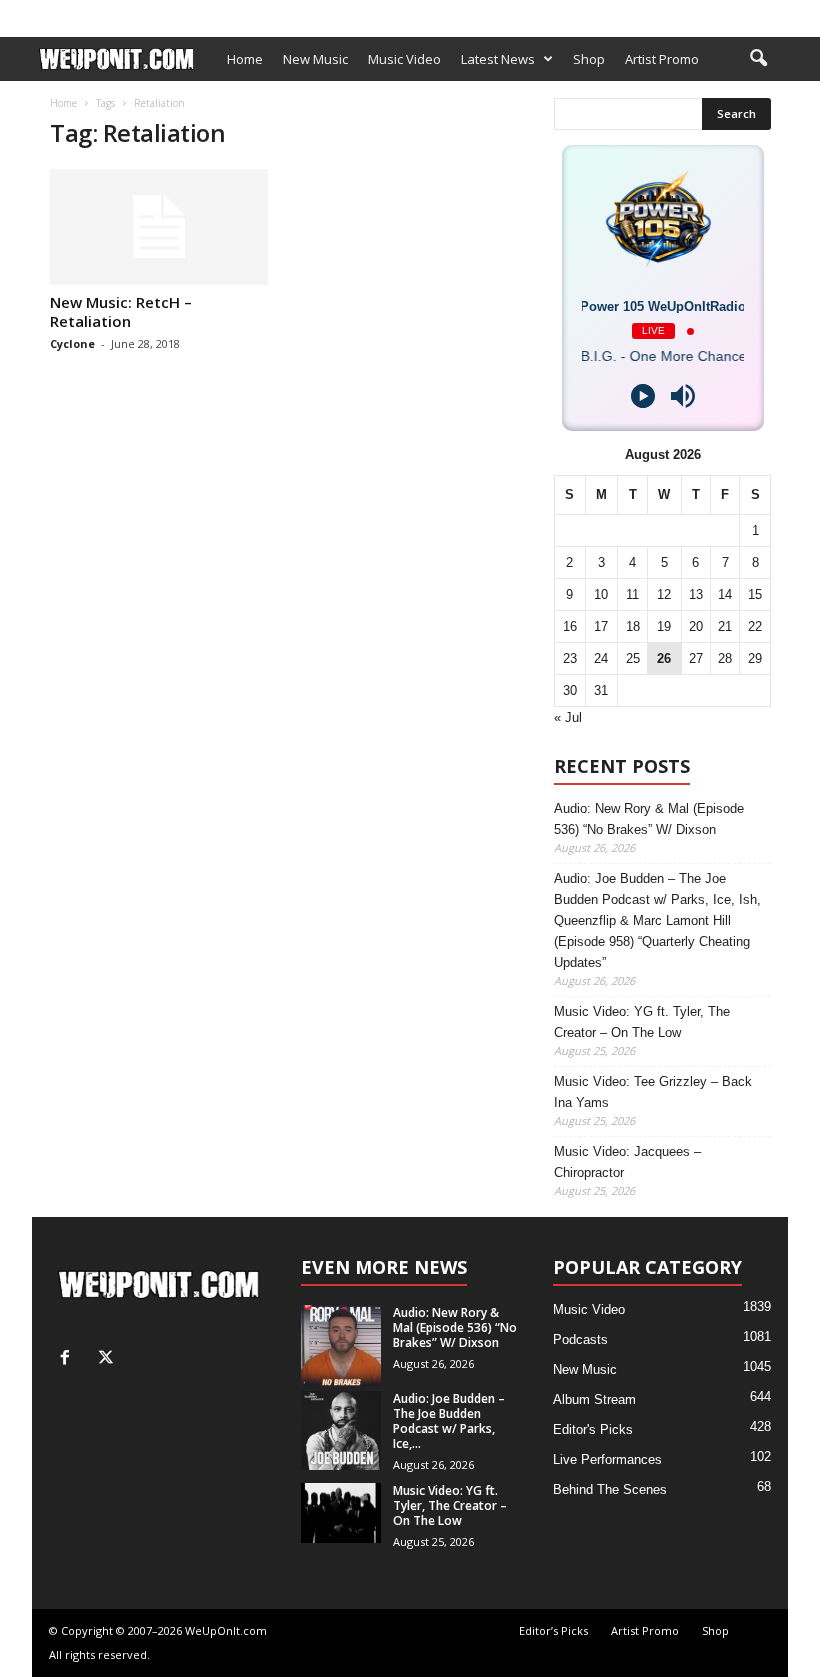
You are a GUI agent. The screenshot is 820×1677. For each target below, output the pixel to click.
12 (664, 594)
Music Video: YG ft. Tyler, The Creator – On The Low (642, 1022)
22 (755, 626)
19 (664, 626)
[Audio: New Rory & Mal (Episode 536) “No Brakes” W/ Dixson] (341, 1345)
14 (725, 594)
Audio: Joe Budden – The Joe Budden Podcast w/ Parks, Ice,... (449, 1421)
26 (664, 658)
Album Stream (594, 1399)
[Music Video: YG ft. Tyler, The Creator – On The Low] (341, 1513)
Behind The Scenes (610, 1489)
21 (725, 626)
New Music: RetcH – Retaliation (121, 311)
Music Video (404, 59)
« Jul (568, 717)
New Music (315, 59)
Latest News (498, 59)
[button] (758, 59)
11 (632, 594)
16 (570, 626)
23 (570, 658)
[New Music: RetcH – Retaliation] (159, 227)
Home (245, 59)
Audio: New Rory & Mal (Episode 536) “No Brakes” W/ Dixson (649, 819)
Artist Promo (258, 13)
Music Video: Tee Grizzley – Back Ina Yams (653, 1092)
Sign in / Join (68, 13)
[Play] (643, 396)
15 (755, 594)
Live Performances (607, 1459)
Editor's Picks (593, 1429)
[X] (773, 13)
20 (696, 626)
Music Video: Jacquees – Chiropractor (627, 1162)
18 (633, 626)
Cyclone (72, 343)
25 (633, 658)
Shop (330, 13)
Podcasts (580, 1339)
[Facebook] (742, 13)
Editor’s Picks (161, 13)
